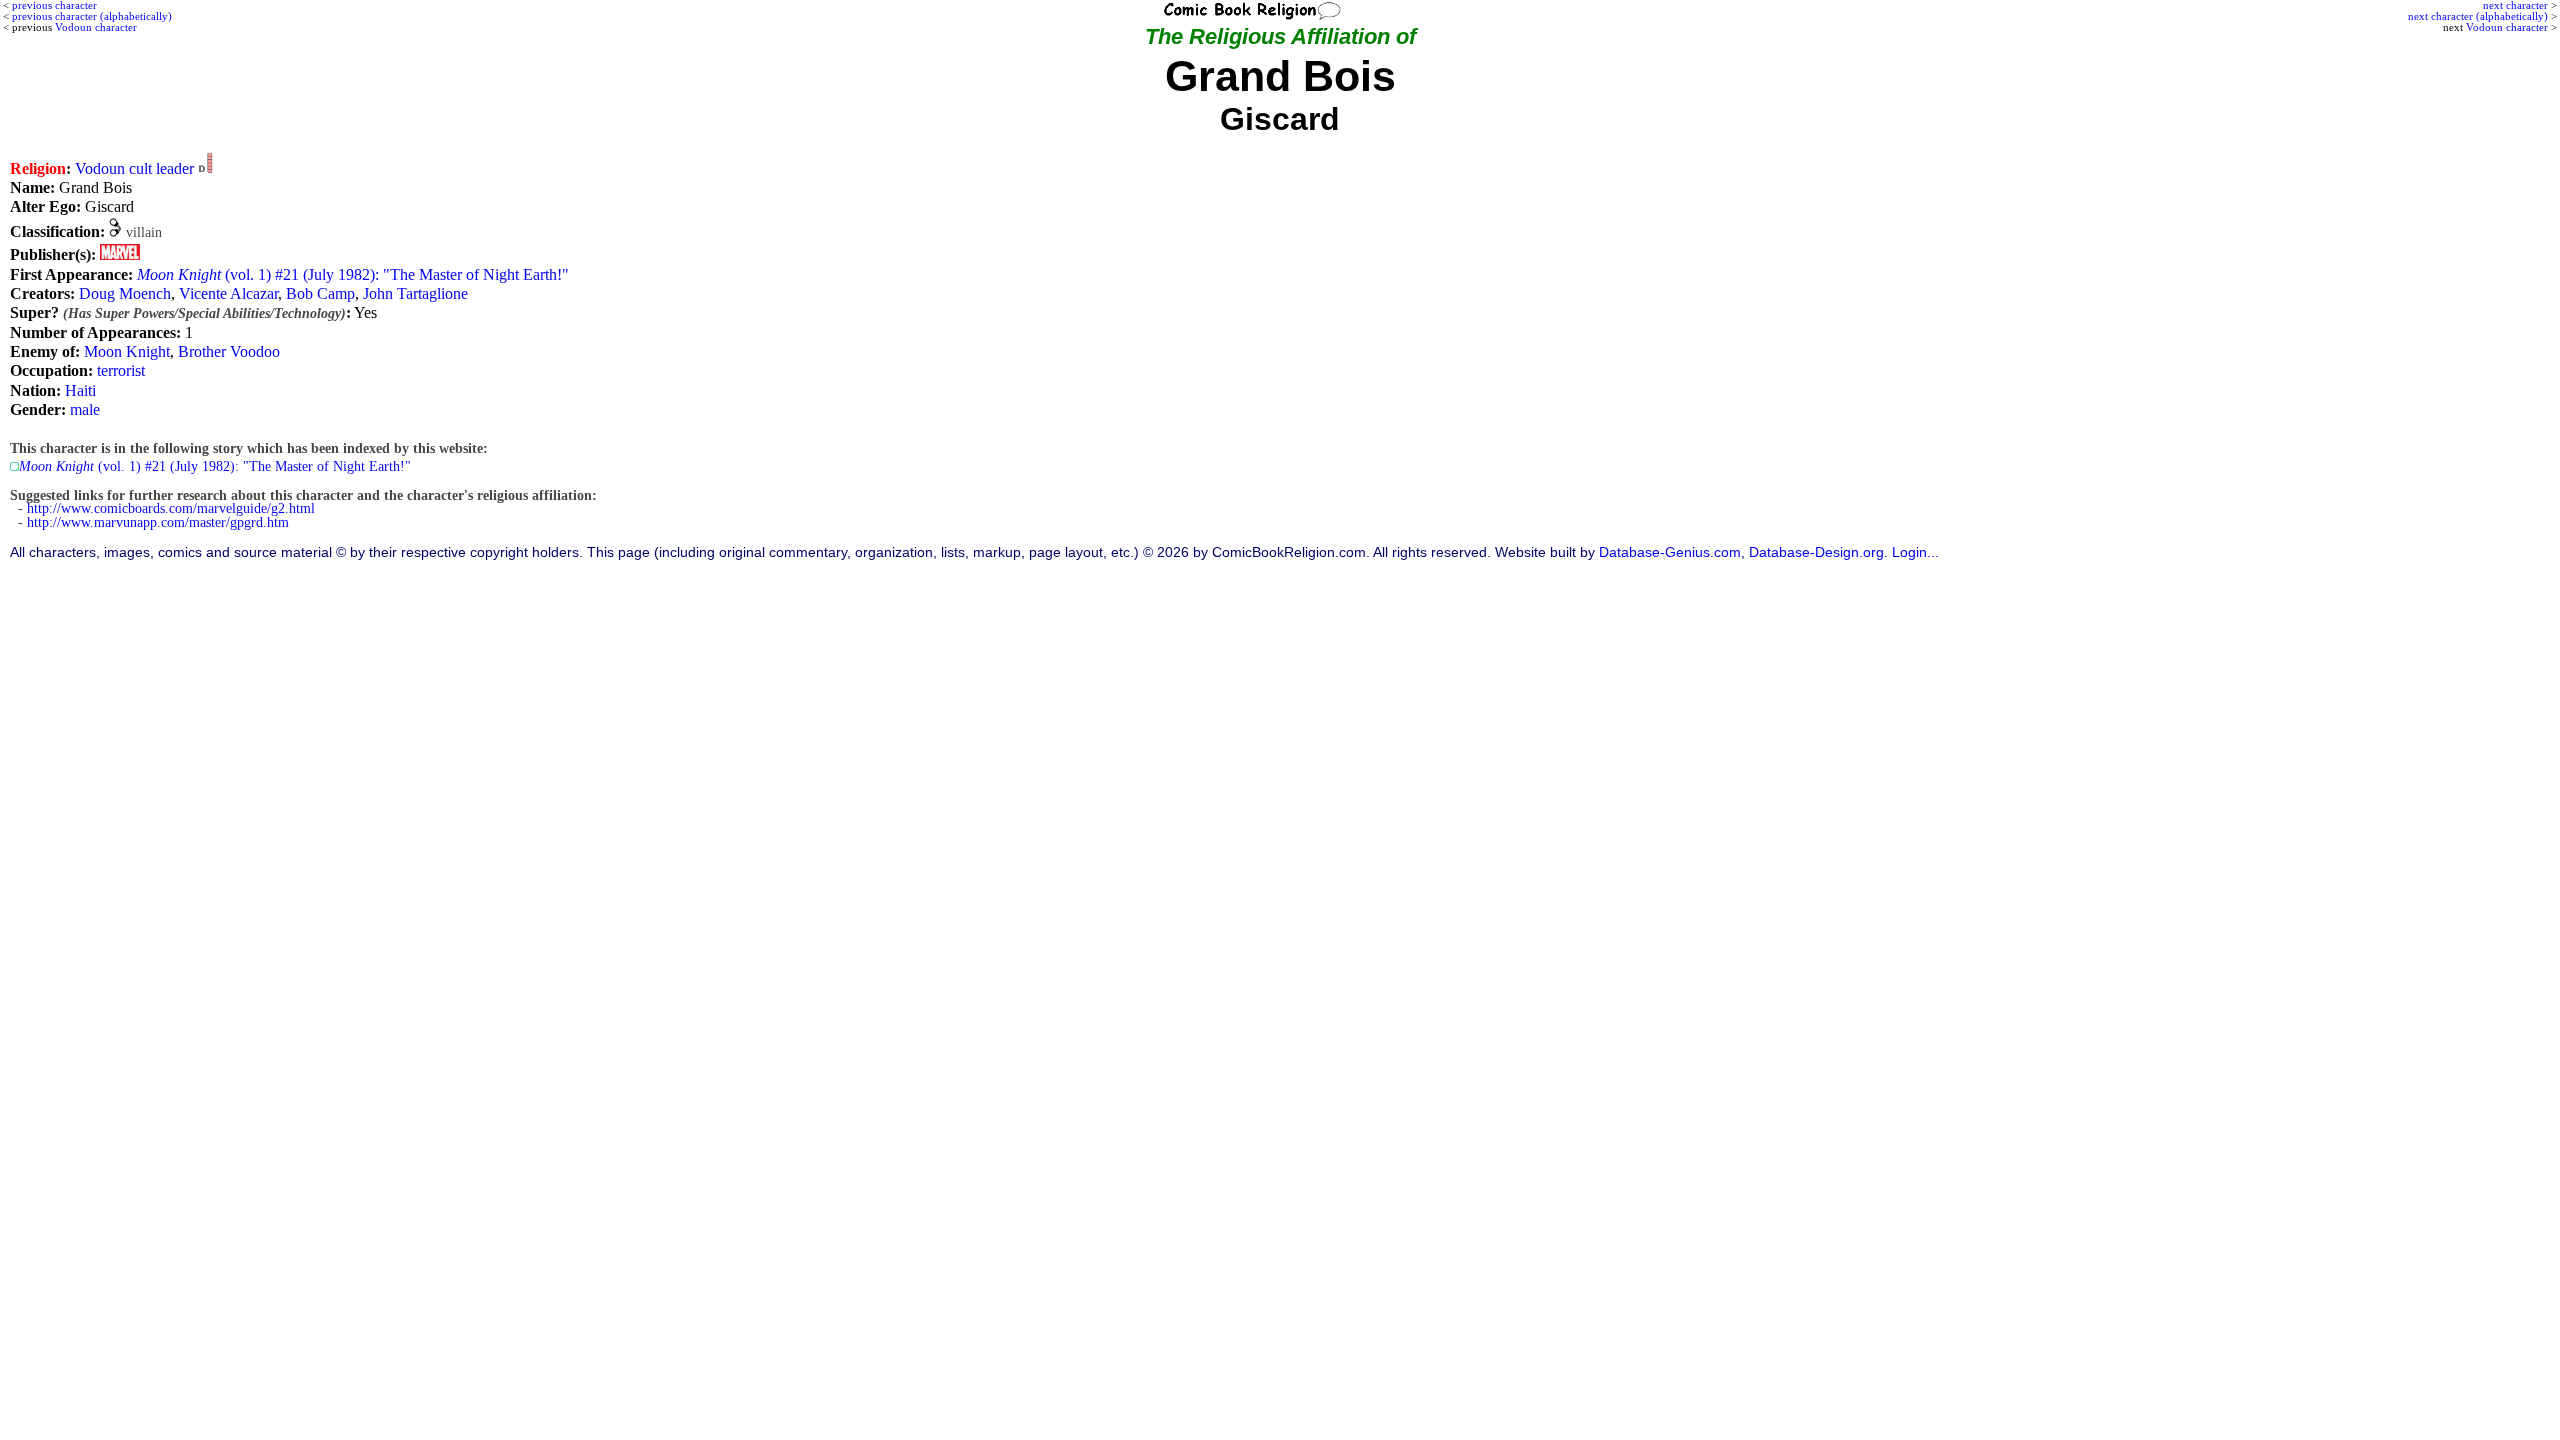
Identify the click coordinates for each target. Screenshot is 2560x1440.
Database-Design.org (1816, 552)
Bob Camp (320, 293)
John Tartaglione (415, 293)
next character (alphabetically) (2478, 16)
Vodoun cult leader (134, 168)
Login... (1915, 552)
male (85, 409)
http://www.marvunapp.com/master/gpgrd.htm (158, 522)
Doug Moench (125, 293)
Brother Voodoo (229, 351)
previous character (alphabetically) (92, 16)
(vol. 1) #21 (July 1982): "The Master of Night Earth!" (353, 274)
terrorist (121, 370)
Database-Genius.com (1670, 552)
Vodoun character (2507, 27)
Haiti (80, 390)
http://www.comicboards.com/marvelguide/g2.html (171, 508)
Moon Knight (127, 351)
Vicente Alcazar (228, 293)
